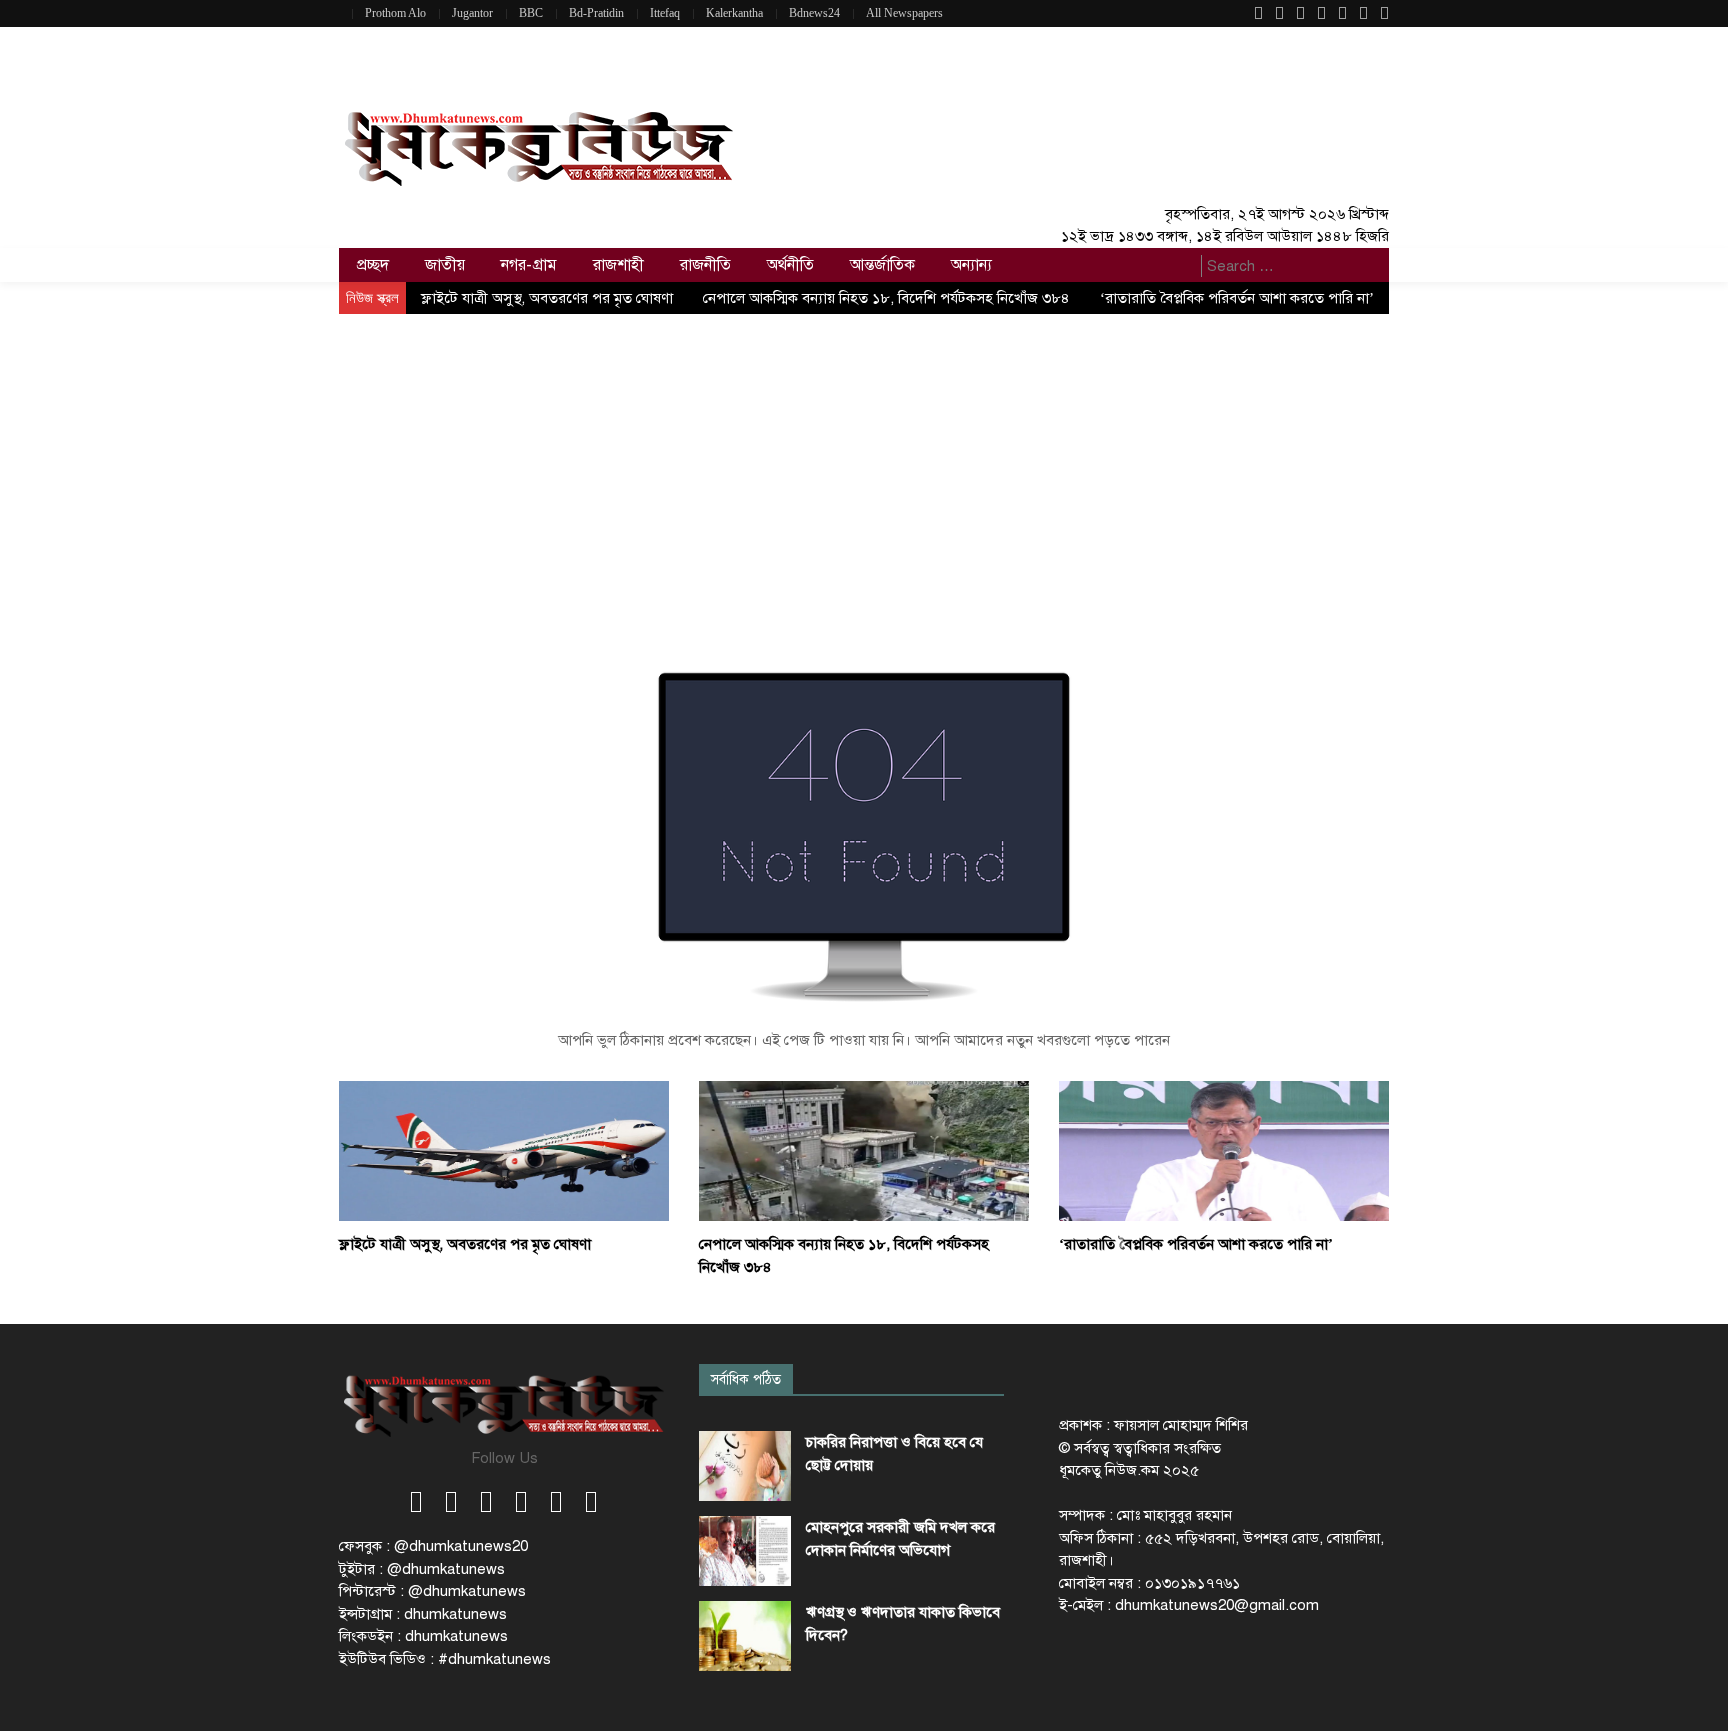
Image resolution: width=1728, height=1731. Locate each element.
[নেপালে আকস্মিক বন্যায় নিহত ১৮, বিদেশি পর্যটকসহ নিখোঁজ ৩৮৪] (864, 1150)
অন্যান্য (971, 265)
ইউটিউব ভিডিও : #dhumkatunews (445, 1659)
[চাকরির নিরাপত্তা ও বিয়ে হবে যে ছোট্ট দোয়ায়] (745, 1466)
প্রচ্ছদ (373, 265)
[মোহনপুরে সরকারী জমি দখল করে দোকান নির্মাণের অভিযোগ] (745, 1551)
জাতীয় (445, 265)
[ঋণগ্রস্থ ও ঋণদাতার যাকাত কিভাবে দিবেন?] (745, 1636)
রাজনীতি (705, 265)
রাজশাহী (618, 265)
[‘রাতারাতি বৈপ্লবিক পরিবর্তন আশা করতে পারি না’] (1224, 1150)
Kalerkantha (734, 13)
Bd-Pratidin (596, 13)
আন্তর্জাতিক (882, 265)
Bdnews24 (814, 13)
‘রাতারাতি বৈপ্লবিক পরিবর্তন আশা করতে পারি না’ (1237, 298)
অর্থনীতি (790, 265)
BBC (531, 13)
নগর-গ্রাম (529, 265)
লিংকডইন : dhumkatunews (423, 1636)
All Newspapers (904, 13)
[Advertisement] (864, 464)
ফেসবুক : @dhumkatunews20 (433, 1546)
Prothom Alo (395, 13)
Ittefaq (665, 13)
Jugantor (472, 13)
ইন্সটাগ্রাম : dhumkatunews (423, 1614)
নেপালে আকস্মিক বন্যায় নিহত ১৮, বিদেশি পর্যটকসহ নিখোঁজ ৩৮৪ (886, 298)
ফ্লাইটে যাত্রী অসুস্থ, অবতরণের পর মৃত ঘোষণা (547, 298)
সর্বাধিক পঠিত (746, 1379)
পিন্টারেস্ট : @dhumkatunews (432, 1591)
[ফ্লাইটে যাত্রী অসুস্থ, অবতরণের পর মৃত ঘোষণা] (504, 1150)
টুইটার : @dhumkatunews (422, 1569)
